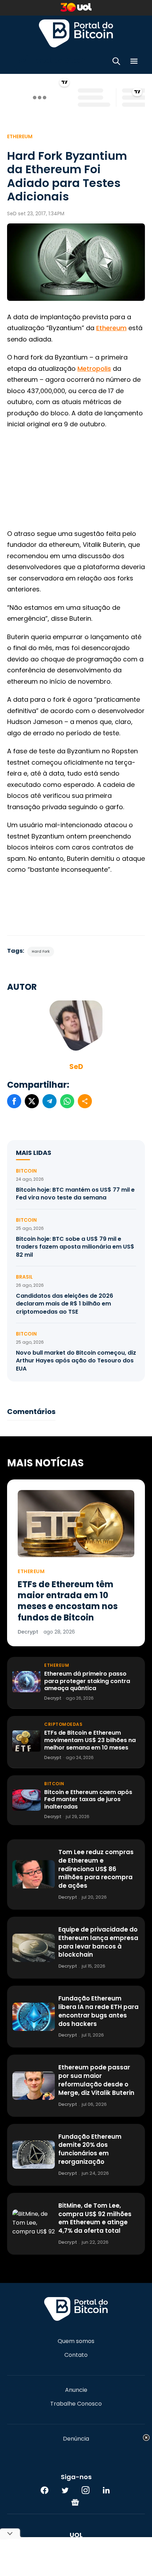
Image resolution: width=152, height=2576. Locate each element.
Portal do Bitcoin (76, 33)
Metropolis (94, 369)
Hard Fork (41, 951)
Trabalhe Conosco (76, 2404)
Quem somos (76, 2341)
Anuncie (76, 2390)
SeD (76, 1067)
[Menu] (134, 62)
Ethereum (20, 136)
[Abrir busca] (116, 62)
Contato (76, 2355)
